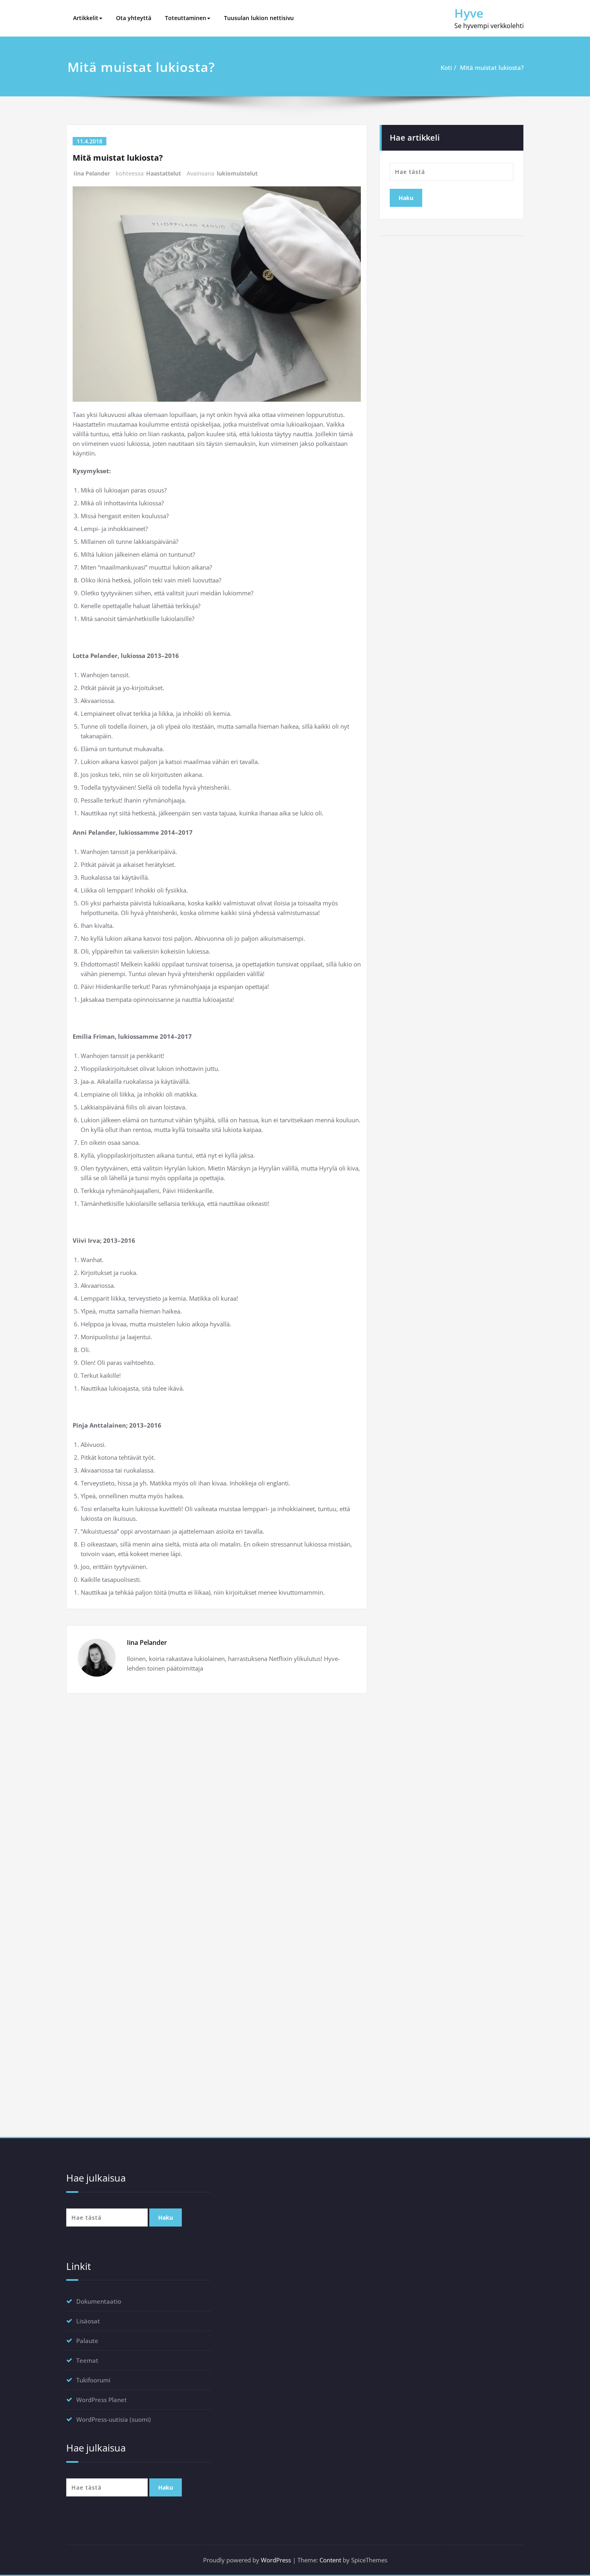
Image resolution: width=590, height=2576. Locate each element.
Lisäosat (88, 2321)
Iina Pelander (92, 173)
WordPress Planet (102, 2400)
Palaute (87, 2341)
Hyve (469, 13)
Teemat (87, 2360)
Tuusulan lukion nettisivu (259, 18)
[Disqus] (217, 1810)
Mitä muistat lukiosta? (492, 67)
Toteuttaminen (186, 18)
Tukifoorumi (93, 2380)
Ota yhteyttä (134, 18)
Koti (446, 67)
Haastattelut (164, 173)
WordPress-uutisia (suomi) (114, 2419)
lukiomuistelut (237, 173)
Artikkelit (86, 18)
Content (330, 2560)
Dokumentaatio (99, 2301)
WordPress (276, 2560)
